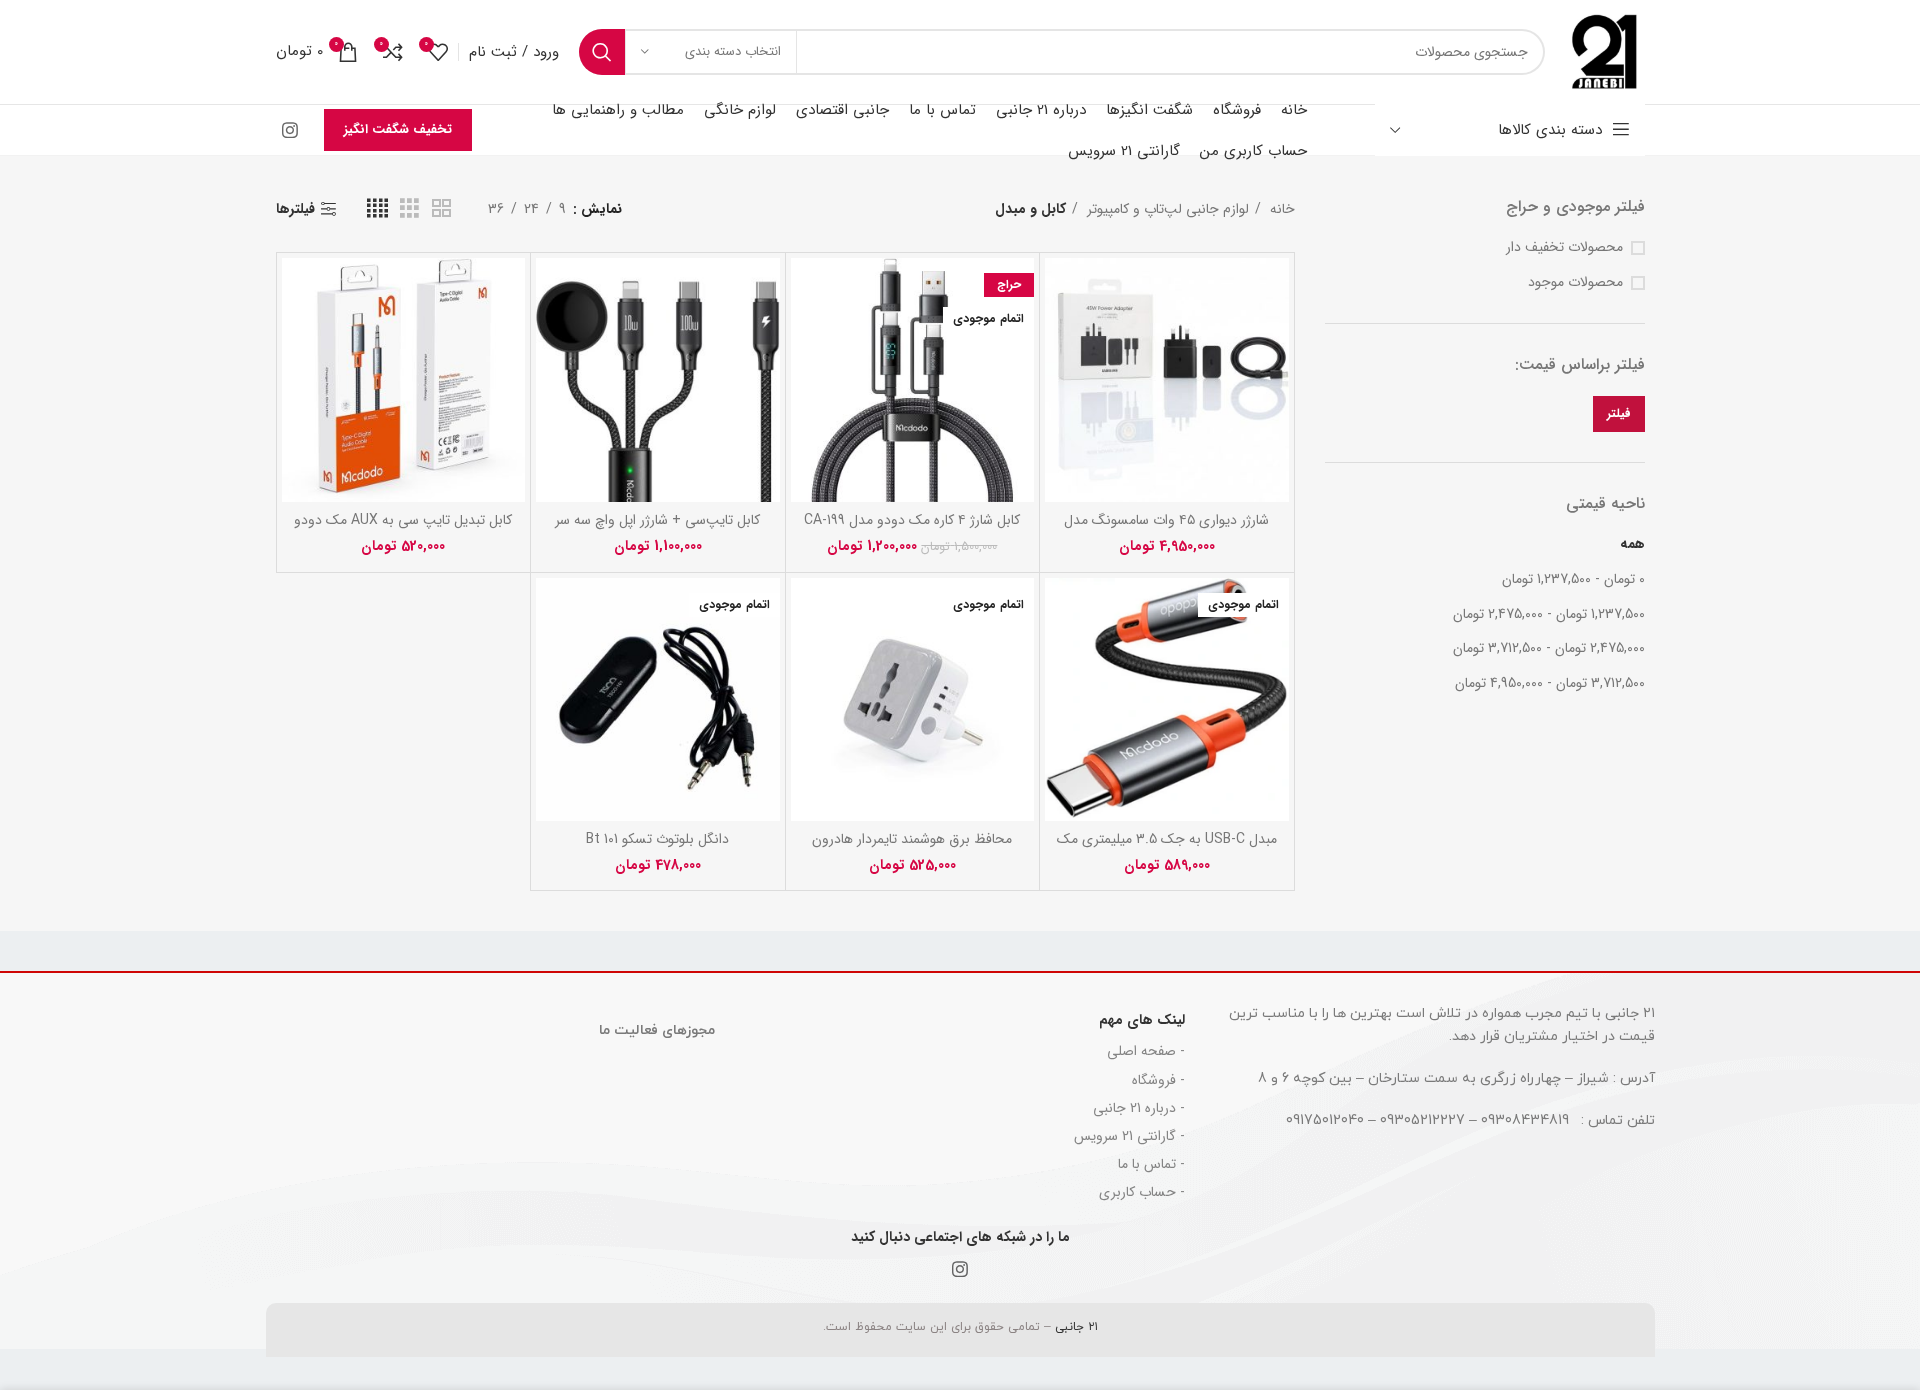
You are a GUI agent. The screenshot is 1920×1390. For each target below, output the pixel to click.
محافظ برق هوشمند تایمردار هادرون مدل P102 (912, 849)
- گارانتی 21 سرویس (1129, 1136)
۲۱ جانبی (1074, 1327)
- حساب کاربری (1142, 1192)
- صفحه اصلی (1146, 1051)
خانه (1280, 209)
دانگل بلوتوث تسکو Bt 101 (657, 839)
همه (1632, 544)
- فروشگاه (1158, 1080)
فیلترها (295, 209)
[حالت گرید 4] (377, 209)
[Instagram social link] (290, 130)
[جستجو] (602, 52)
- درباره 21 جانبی (1139, 1108)
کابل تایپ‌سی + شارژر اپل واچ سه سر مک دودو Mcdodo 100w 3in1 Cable (657, 530)
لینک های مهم (1142, 1020)
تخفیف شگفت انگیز (398, 129)
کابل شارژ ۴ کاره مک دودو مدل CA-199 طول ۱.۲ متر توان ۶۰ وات (912, 530)
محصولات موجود (1575, 283)
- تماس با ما (1151, 1164)
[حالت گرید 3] (409, 209)
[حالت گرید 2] (441, 209)
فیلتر (1619, 413)
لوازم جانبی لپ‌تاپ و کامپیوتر (1166, 209)
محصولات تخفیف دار (1564, 248)
